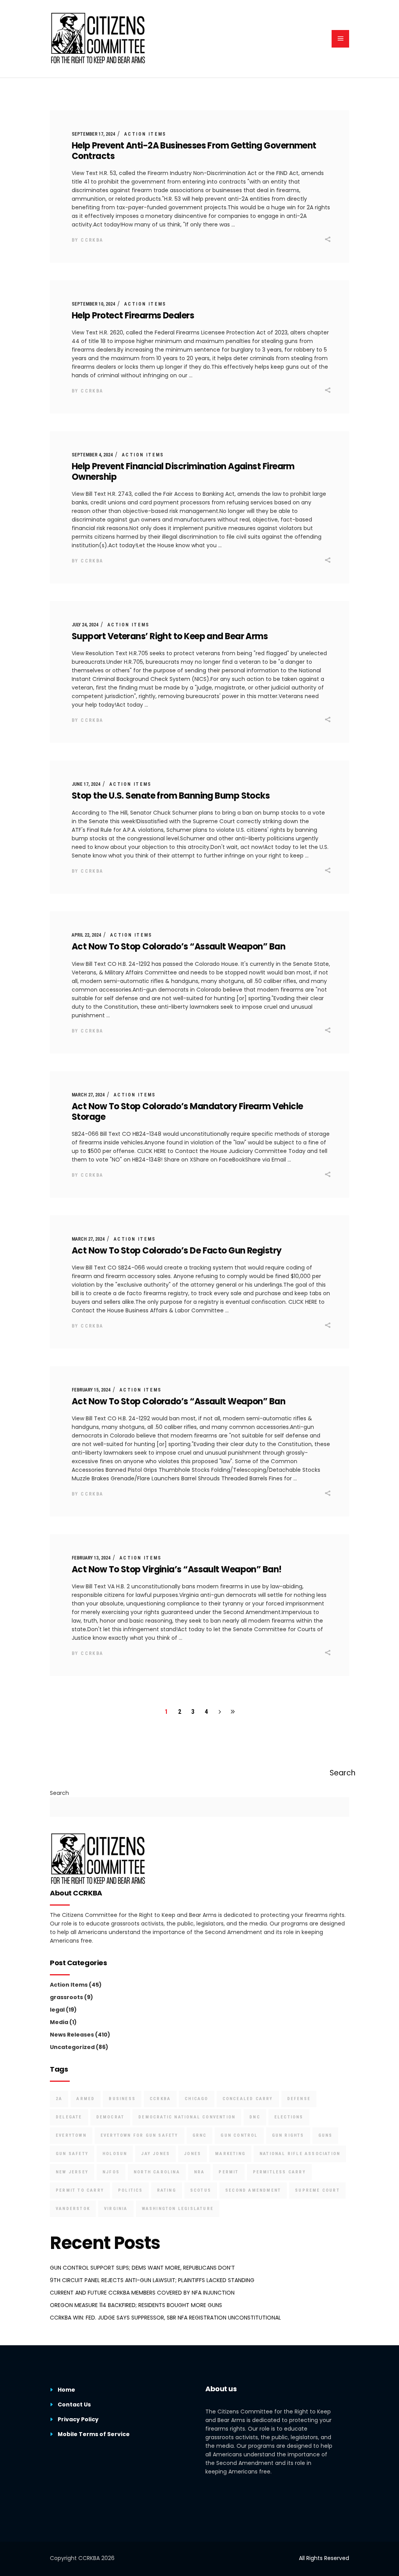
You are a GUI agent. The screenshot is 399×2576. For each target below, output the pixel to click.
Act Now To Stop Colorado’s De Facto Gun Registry (177, 1251)
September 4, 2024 (92, 455)
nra (199, 2172)
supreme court (317, 2190)
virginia (116, 2209)
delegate (69, 2117)
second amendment (253, 2190)
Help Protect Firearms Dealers (133, 316)
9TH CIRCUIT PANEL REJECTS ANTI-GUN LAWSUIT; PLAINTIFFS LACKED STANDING (152, 2280)
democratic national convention (187, 2117)
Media (59, 2022)
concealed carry (248, 2099)
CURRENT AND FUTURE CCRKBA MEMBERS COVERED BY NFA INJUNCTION (142, 2293)
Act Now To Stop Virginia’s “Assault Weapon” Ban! (177, 1569)
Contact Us (74, 2405)
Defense (299, 2099)
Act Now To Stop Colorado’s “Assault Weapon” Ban (178, 947)
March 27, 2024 (88, 1095)
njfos (111, 2172)
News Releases (72, 2035)
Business (122, 2099)
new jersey (72, 2172)
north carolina (157, 2172)
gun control (239, 2135)
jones (192, 2154)
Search (59, 1793)
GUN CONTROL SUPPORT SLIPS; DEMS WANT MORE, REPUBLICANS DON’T (142, 2268)
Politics (131, 2190)
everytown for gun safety (139, 2135)
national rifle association (300, 2154)
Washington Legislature (178, 2209)
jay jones (155, 2154)
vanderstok (73, 2209)
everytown (71, 2135)
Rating (167, 2190)
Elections (289, 2117)
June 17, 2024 (86, 784)
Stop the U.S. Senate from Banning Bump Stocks (171, 796)
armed (86, 2099)
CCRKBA (92, 240)
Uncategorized (72, 2047)
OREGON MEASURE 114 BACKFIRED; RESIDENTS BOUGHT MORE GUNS (136, 2305)
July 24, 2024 (85, 625)
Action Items (145, 134)
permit (229, 2172)
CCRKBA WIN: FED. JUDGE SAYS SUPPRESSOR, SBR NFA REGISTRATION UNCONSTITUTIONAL (165, 2318)
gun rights (288, 2135)
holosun (115, 2154)
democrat (110, 2117)
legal (57, 2010)
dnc (255, 2117)
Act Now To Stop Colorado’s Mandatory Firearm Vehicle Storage (187, 1112)
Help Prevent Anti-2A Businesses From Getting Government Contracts (194, 151)
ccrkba (160, 2099)
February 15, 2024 (91, 1390)
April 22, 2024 (86, 935)
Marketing (230, 2154)
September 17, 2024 (93, 134)
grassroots (66, 1997)
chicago (196, 2099)
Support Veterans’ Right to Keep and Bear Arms (170, 636)
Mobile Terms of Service (94, 2434)
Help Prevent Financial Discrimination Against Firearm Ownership (183, 472)
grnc (200, 2135)
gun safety (72, 2154)
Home (66, 2390)
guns (326, 2135)
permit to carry (80, 2190)
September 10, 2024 (93, 304)
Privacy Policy (78, 2419)
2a (59, 2099)
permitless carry (279, 2172)
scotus (201, 2190)
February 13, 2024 (91, 1558)
